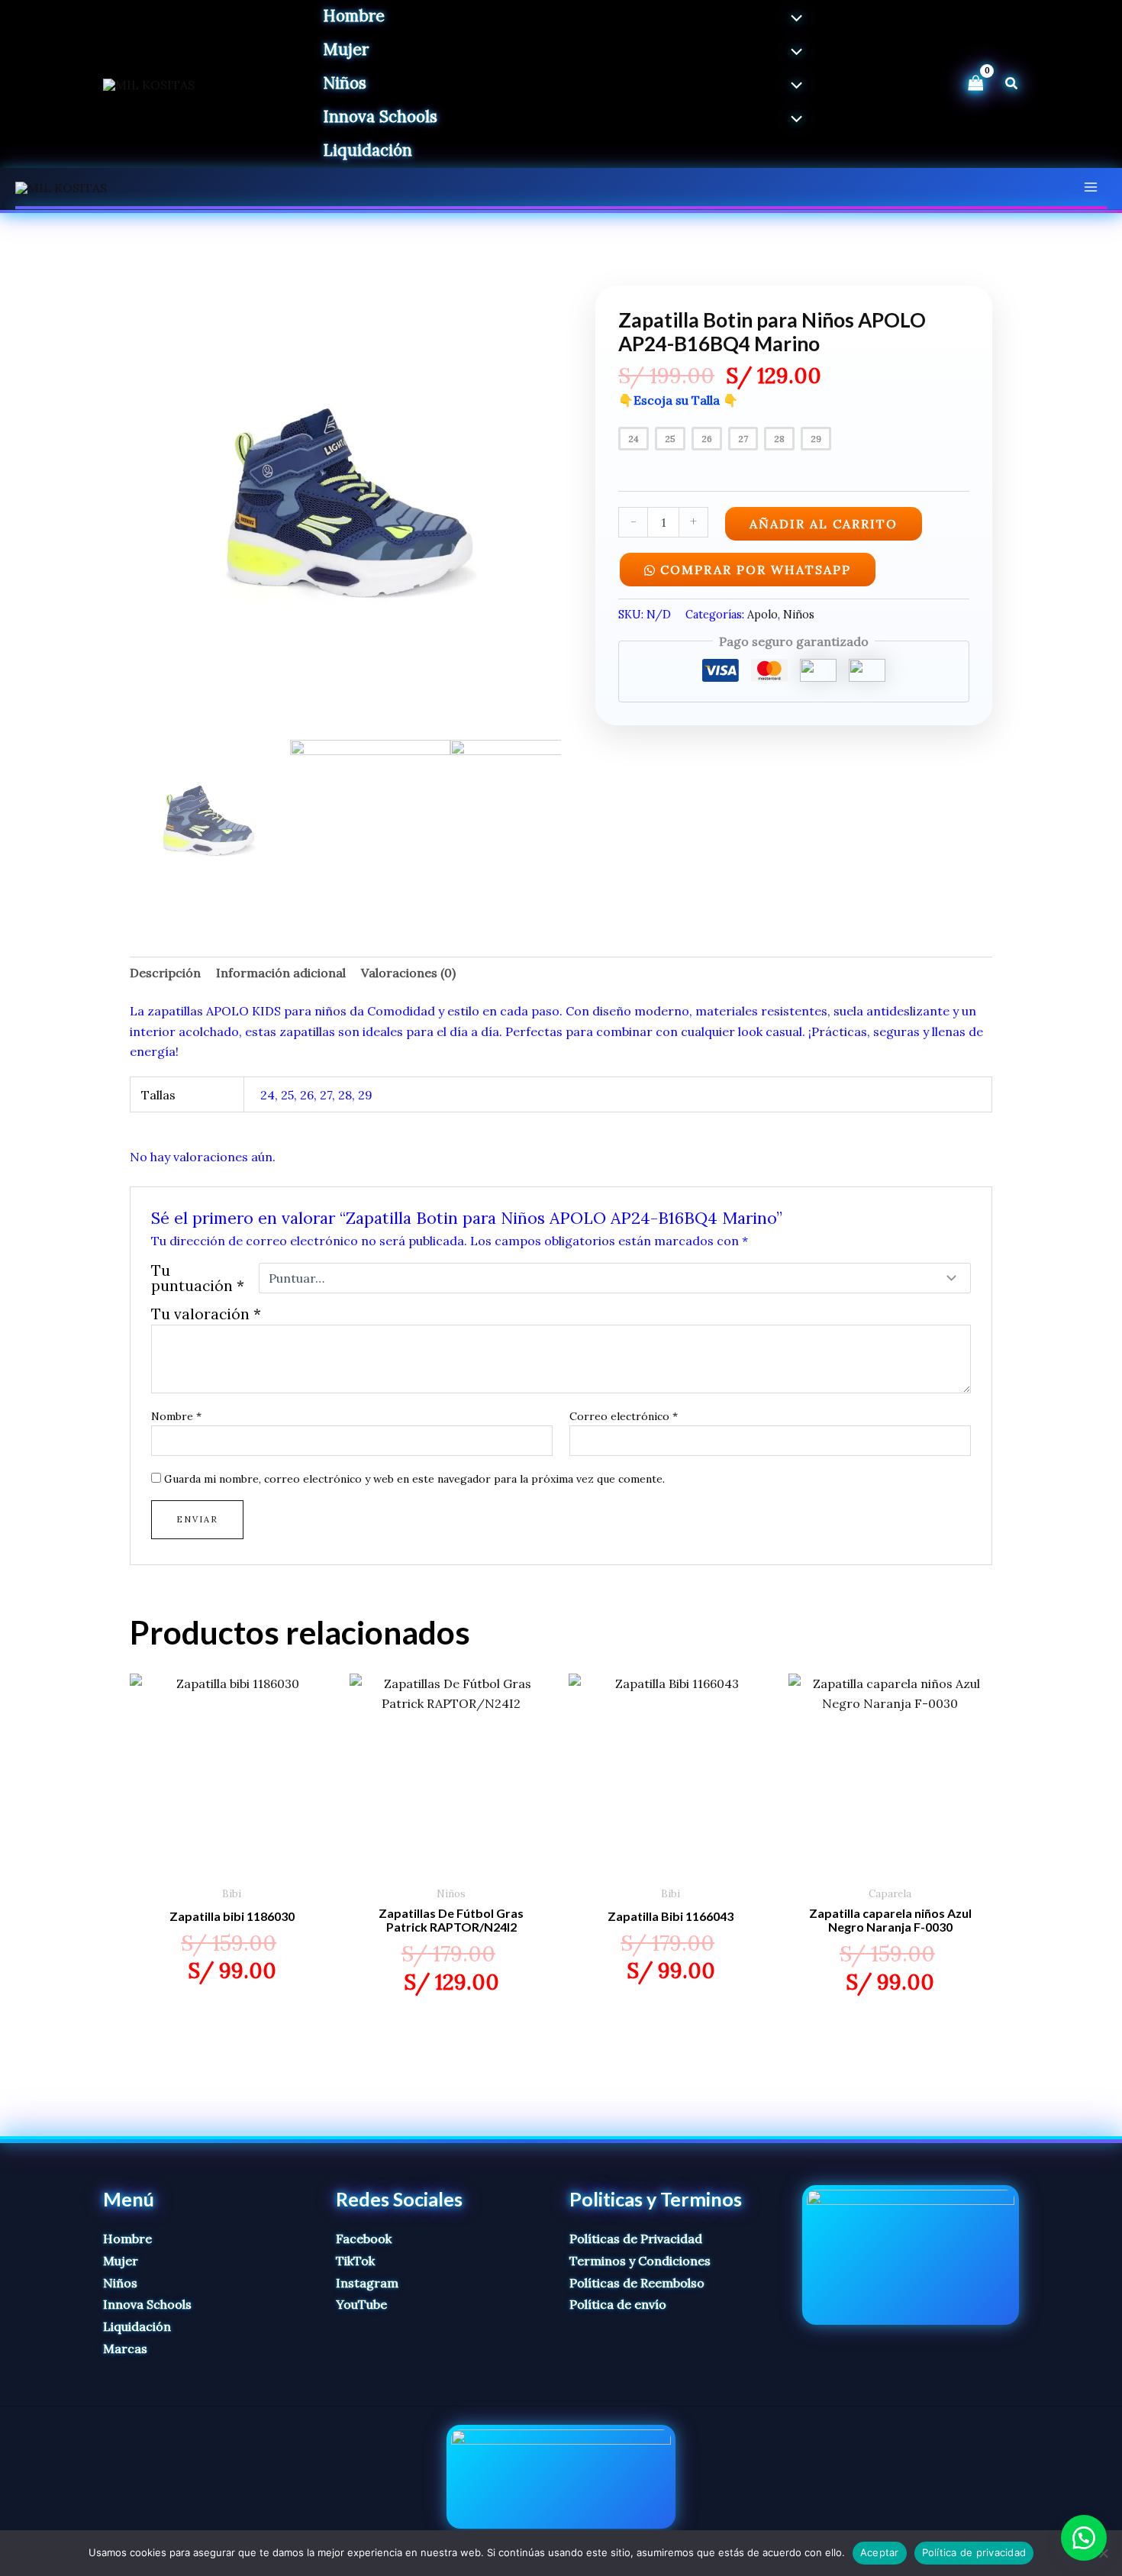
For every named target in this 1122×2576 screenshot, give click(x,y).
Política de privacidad (974, 2552)
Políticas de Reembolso (637, 2283)
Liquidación (137, 2326)
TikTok (355, 2261)
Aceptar (880, 2552)
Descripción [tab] (165, 973)
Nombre (176, 1416)
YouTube (361, 2304)
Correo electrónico (624, 1416)
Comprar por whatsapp (756, 570)
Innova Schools (147, 2304)
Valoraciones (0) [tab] (408, 973)
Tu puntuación (198, 1278)
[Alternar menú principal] (1091, 187)
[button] (1012, 84)
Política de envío (618, 2304)
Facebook (364, 2239)
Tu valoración (206, 1314)
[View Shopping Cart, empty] (975, 84)
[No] (1103, 2553)
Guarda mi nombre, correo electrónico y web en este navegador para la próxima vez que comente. (414, 1479)
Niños (799, 615)
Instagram (367, 2283)
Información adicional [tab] (281, 973)
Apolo (763, 615)
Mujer (121, 2261)
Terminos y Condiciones (640, 2261)
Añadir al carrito (824, 524)
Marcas (125, 2348)
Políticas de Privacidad (636, 2239)
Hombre (127, 2239)
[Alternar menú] (793, 19)
